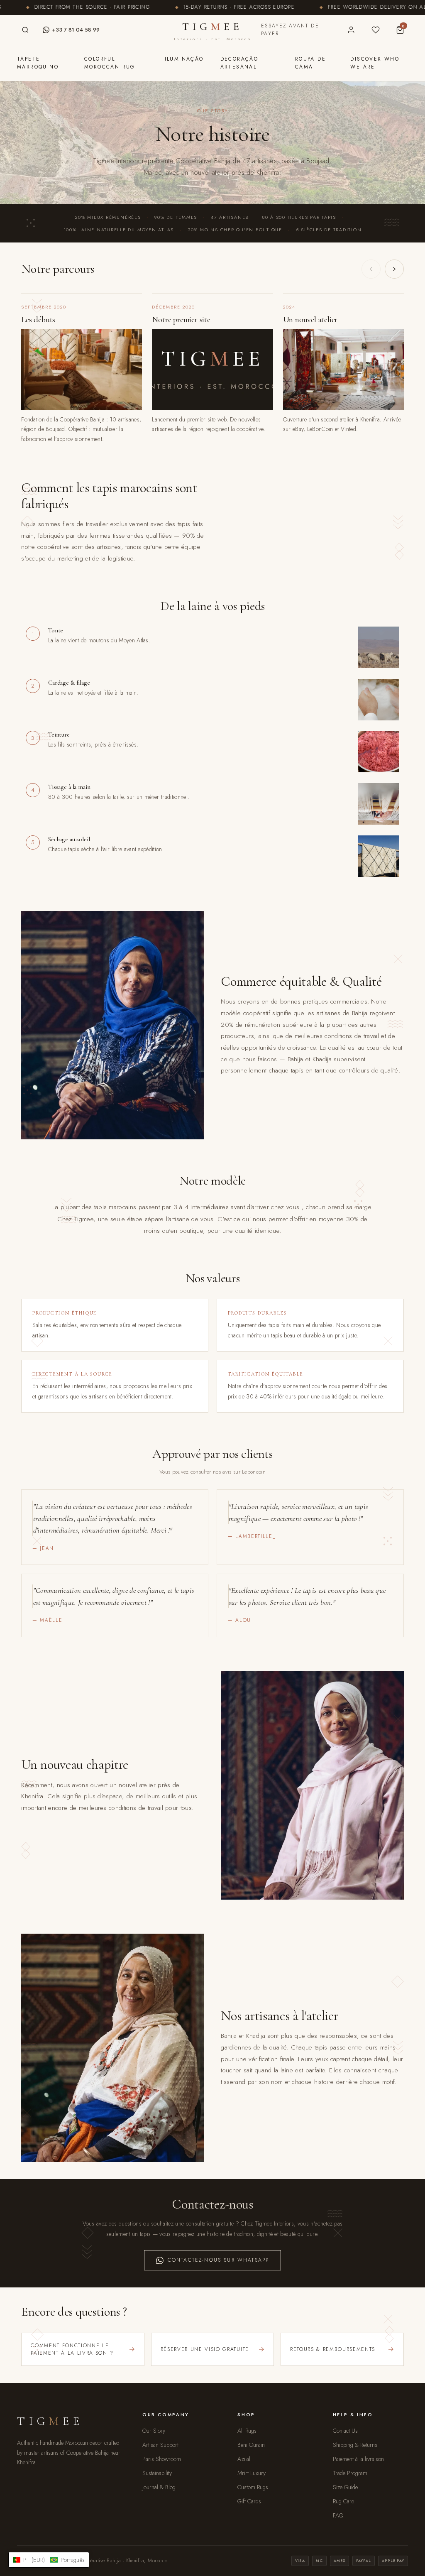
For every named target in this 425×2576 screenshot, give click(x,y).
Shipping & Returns (355, 2445)
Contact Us (345, 2431)
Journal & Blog (159, 2487)
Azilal (244, 2459)
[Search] (25, 30)
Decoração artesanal (239, 63)
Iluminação (184, 59)
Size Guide (345, 2487)
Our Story (154, 2431)
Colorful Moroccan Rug (110, 63)
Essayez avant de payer (290, 30)
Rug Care (343, 2501)
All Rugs (247, 2431)
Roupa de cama (310, 63)
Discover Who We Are (375, 63)
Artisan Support (160, 2445)
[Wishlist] (375, 30)
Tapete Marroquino (38, 63)
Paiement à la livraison (358, 2459)
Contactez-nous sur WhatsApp (218, 2260)
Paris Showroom (162, 2459)
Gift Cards (249, 2501)
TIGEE (212, 31)
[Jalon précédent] (371, 269)
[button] (49, 2560)
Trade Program (350, 2473)
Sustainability (157, 2473)
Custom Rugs (253, 2487)
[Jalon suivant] (394, 269)
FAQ (338, 2515)
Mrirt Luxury (252, 2473)
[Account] (351, 30)
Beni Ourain (251, 2445)
